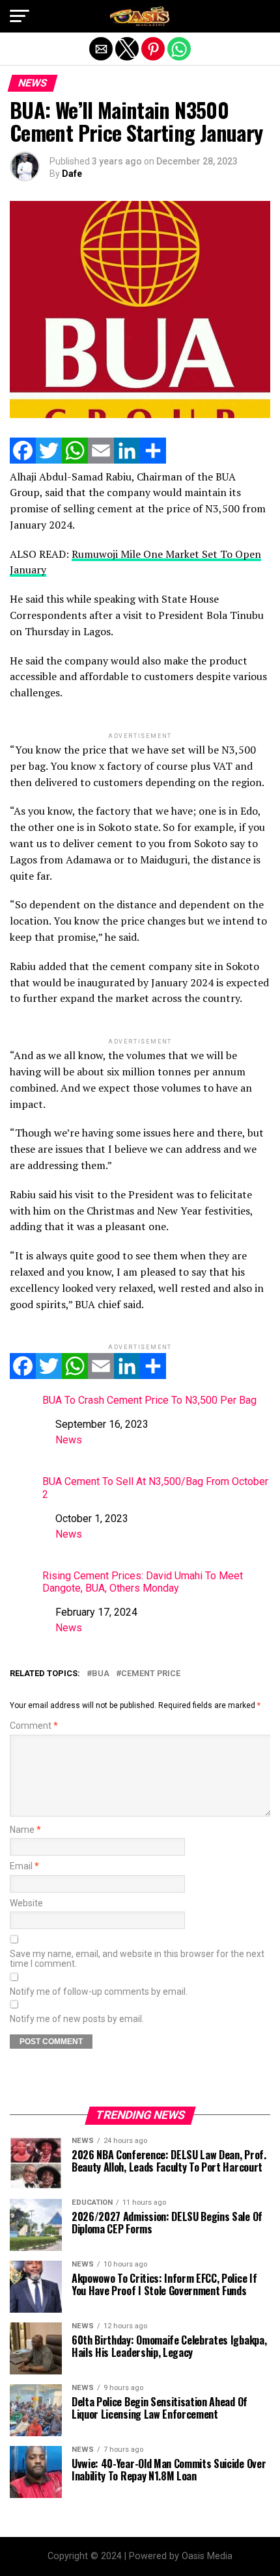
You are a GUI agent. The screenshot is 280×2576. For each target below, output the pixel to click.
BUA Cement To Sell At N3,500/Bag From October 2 (155, 1488)
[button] (20, 16)
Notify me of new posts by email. (77, 2019)
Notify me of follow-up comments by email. (99, 1992)
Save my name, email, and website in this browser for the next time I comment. (137, 1959)
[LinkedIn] (127, 460)
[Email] (101, 460)
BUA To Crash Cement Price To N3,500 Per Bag (149, 1400)
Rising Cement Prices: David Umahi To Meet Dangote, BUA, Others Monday (143, 1582)
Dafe (72, 174)
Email (24, 1866)
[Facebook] (23, 460)
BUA (101, 1674)
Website (26, 1903)
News (69, 1440)
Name (25, 1830)
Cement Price (151, 1674)
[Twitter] (49, 460)
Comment (34, 1726)
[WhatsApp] (75, 460)
